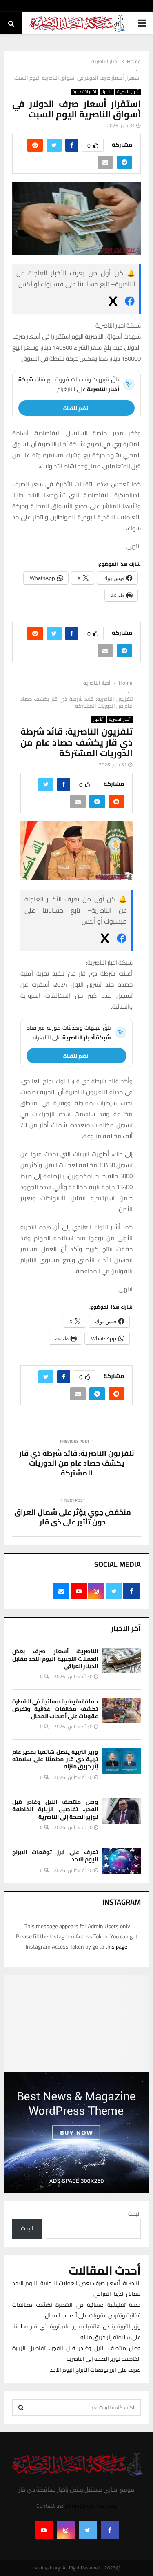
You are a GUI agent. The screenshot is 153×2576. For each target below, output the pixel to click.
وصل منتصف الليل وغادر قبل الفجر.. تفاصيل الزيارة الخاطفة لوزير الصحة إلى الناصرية (55, 1809)
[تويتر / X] (113, 303)
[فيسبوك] (130, 303)
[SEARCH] (21, 2408)
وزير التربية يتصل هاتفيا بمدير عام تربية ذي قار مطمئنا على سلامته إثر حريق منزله (55, 1759)
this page (116, 1947)
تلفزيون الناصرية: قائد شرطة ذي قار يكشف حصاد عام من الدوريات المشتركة (77, 1463)
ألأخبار (107, 92)
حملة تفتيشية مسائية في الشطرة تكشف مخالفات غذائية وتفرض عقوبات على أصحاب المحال (55, 1709)
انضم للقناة (76, 408)
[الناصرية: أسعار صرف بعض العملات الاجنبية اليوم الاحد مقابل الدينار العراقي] (121, 1660)
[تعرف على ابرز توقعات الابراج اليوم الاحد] (121, 1861)
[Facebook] (110, 2530)
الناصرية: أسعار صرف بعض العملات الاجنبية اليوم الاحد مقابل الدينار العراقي (55, 1659)
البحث (134, 2214)
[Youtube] (44, 2530)
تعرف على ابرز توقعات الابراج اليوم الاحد (55, 1856)
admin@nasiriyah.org (91, 2506)
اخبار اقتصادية (84, 92)
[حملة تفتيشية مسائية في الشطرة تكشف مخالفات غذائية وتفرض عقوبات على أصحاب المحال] (121, 1711)
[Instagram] (66, 2530)
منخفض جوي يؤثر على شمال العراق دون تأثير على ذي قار (73, 1517)
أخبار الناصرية (128, 92)
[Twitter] (88, 2530)
